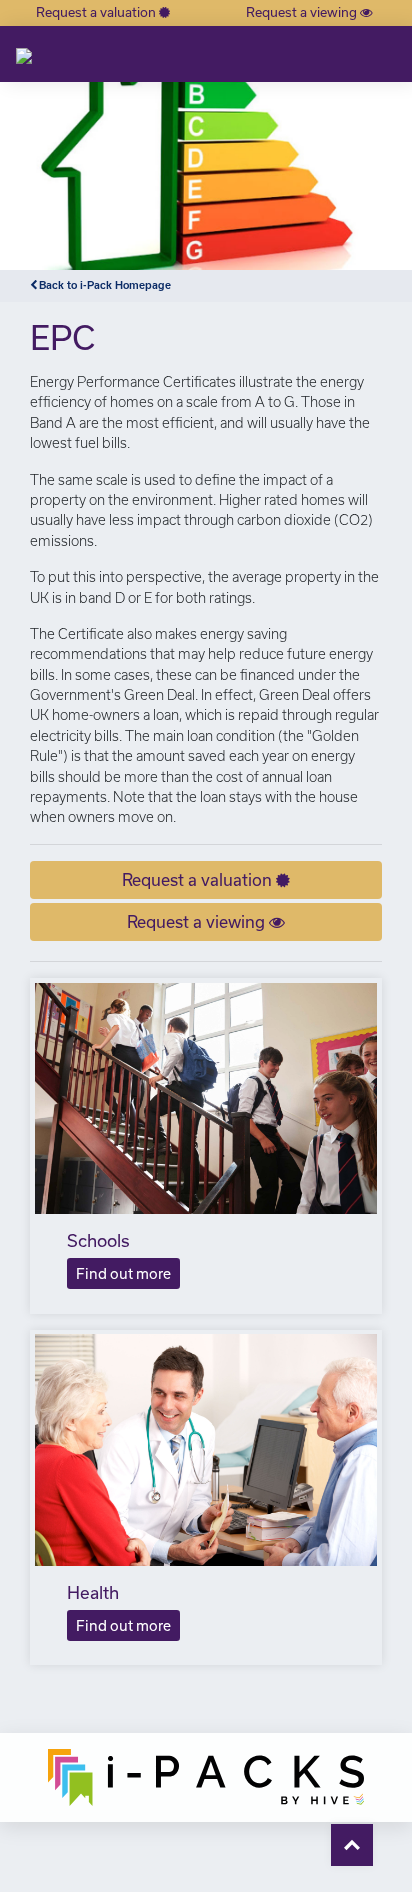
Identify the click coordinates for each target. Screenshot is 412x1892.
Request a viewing (303, 12)
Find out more (123, 1273)
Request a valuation (97, 12)
